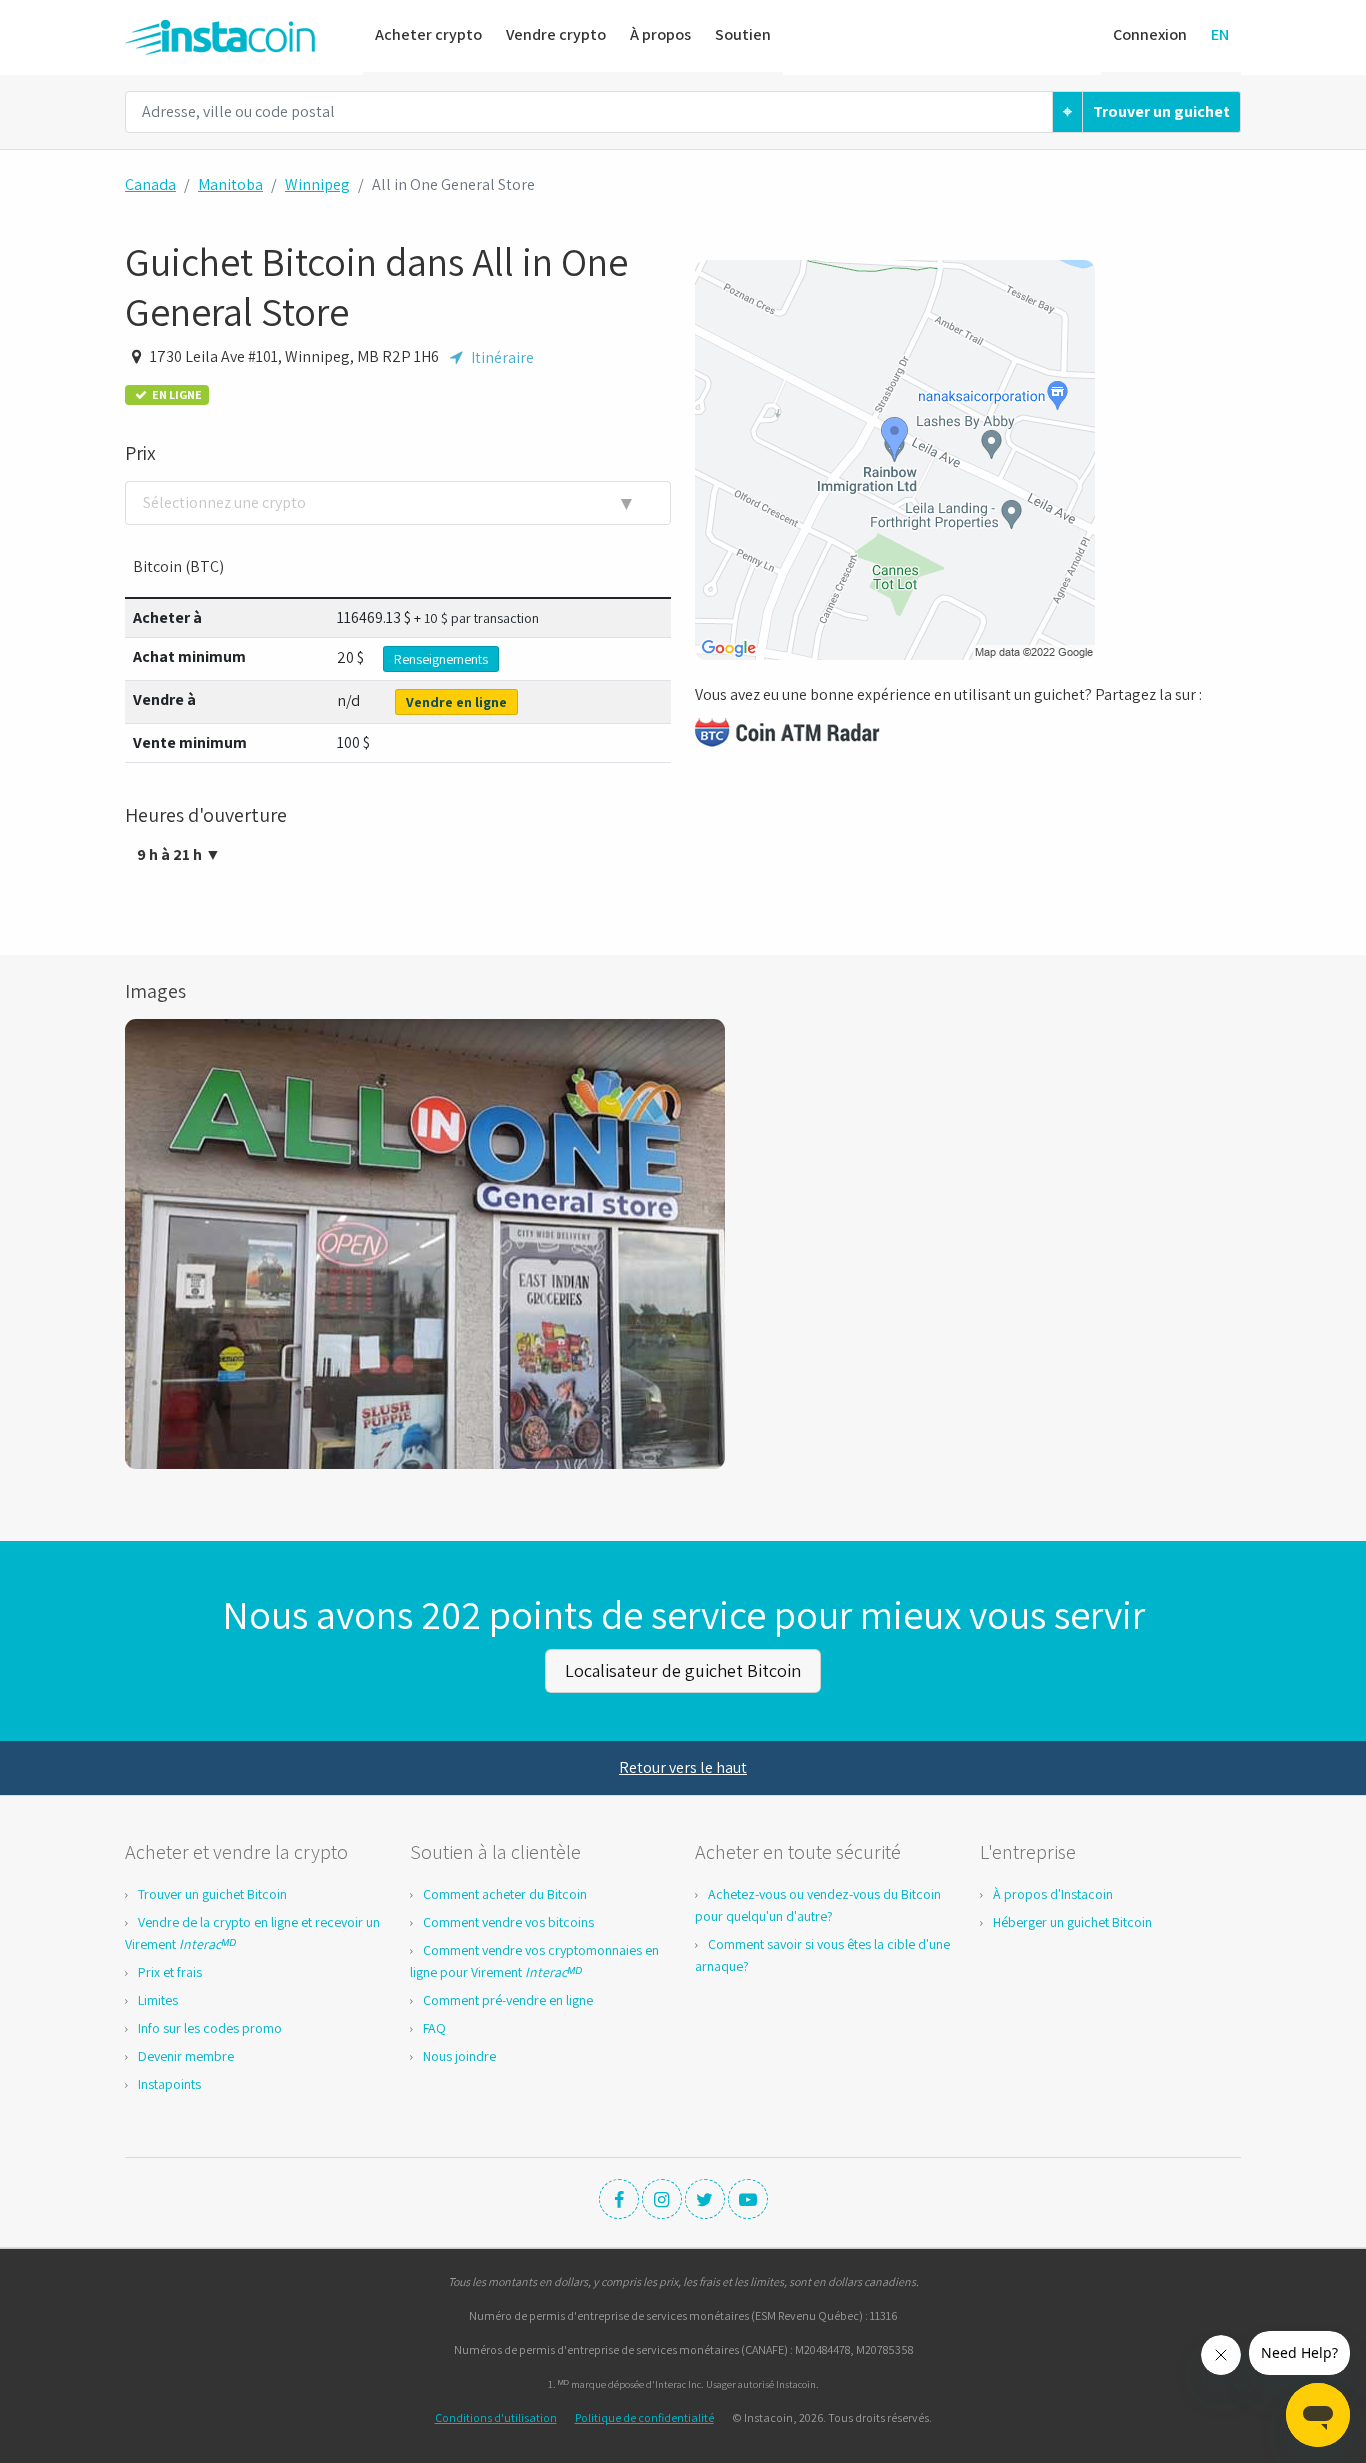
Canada (150, 184)
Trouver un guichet (1161, 111)
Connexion (1150, 34)
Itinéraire (500, 358)
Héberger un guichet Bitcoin (1072, 1922)
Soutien (743, 34)
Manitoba (230, 184)
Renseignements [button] (441, 659)
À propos (660, 34)
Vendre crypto (556, 34)
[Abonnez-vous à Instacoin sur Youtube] (748, 2199)
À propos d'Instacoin (1053, 1894)
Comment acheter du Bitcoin (505, 1894)
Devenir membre (186, 2056)
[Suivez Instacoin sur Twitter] (705, 2199)
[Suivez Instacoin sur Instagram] (662, 2199)
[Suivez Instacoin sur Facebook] (619, 2199)
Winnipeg (317, 184)
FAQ (434, 2028)
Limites (158, 2000)
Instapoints (169, 2084)
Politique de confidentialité (644, 2417)
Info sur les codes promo (210, 2028)
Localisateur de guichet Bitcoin (683, 1670)
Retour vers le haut (683, 1767)
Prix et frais (170, 1972)
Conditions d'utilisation (496, 2417)
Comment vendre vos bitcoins (508, 1922)
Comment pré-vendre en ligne (508, 2000)
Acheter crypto (428, 34)
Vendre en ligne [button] (456, 702)
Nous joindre (459, 2056)
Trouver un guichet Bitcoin (212, 1894)
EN (1220, 34)
